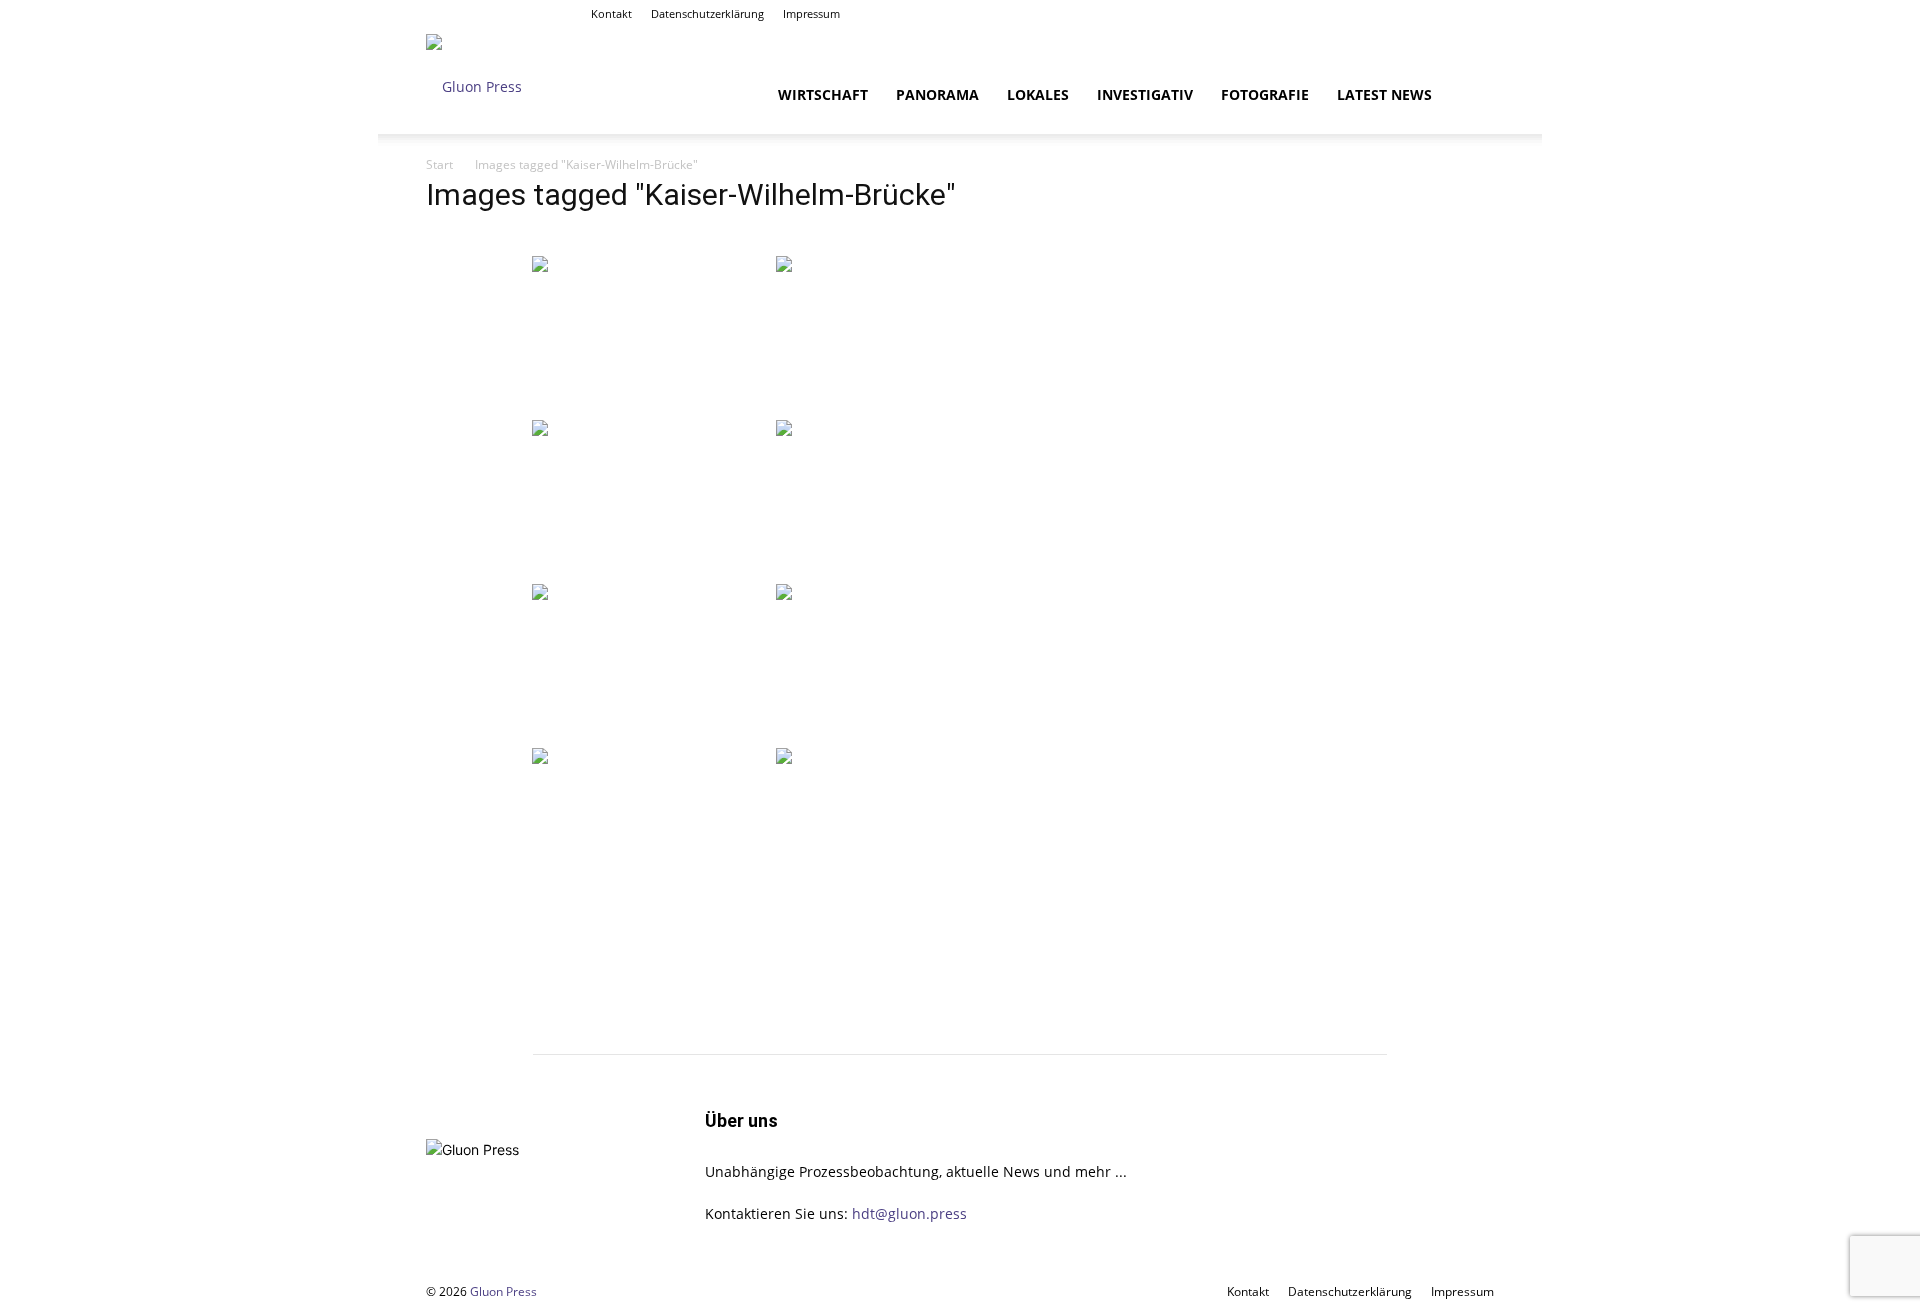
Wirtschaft (823, 94)
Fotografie (1265, 94)
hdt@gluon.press (909, 1213)
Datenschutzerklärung (707, 13)
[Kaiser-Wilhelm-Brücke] (652, 336)
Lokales (1038, 94)
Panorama (937, 94)
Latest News (1384, 94)
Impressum (811, 13)
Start (439, 164)
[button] (1470, 96)
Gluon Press (503, 1291)
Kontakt (611, 13)
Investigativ (1145, 94)
